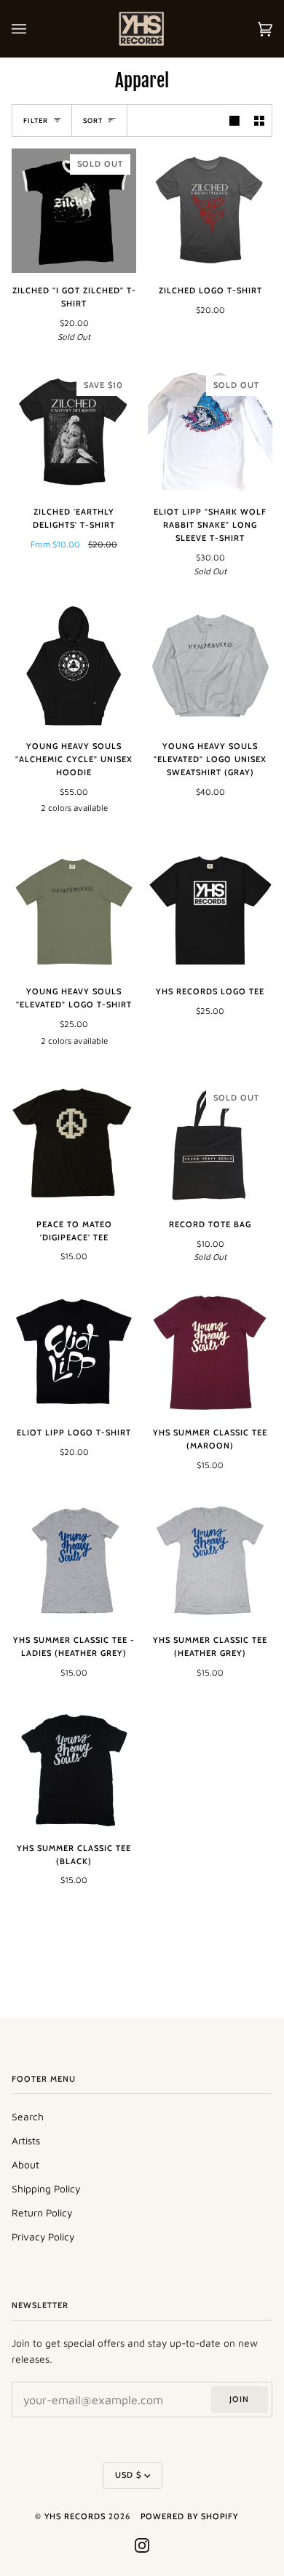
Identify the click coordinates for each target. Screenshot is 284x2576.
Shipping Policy (46, 2189)
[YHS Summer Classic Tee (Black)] (74, 1768)
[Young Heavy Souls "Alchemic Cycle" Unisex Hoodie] (74, 666)
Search (28, 2117)
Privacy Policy (43, 2237)
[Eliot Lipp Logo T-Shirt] (74, 1353)
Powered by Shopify (189, 2516)
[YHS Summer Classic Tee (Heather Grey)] (210, 1560)
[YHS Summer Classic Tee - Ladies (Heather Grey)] (74, 1560)
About (25, 2165)
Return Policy (42, 2213)
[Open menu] (33, 29)
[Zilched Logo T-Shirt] (210, 211)
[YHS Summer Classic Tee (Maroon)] (210, 1353)
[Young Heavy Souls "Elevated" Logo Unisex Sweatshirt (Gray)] (210, 666)
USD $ (128, 2475)
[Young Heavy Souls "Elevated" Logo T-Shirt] (74, 912)
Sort (93, 120)
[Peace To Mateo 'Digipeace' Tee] (74, 1145)
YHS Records (75, 2516)
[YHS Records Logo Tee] (210, 912)
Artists (26, 2141)
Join (239, 2399)
